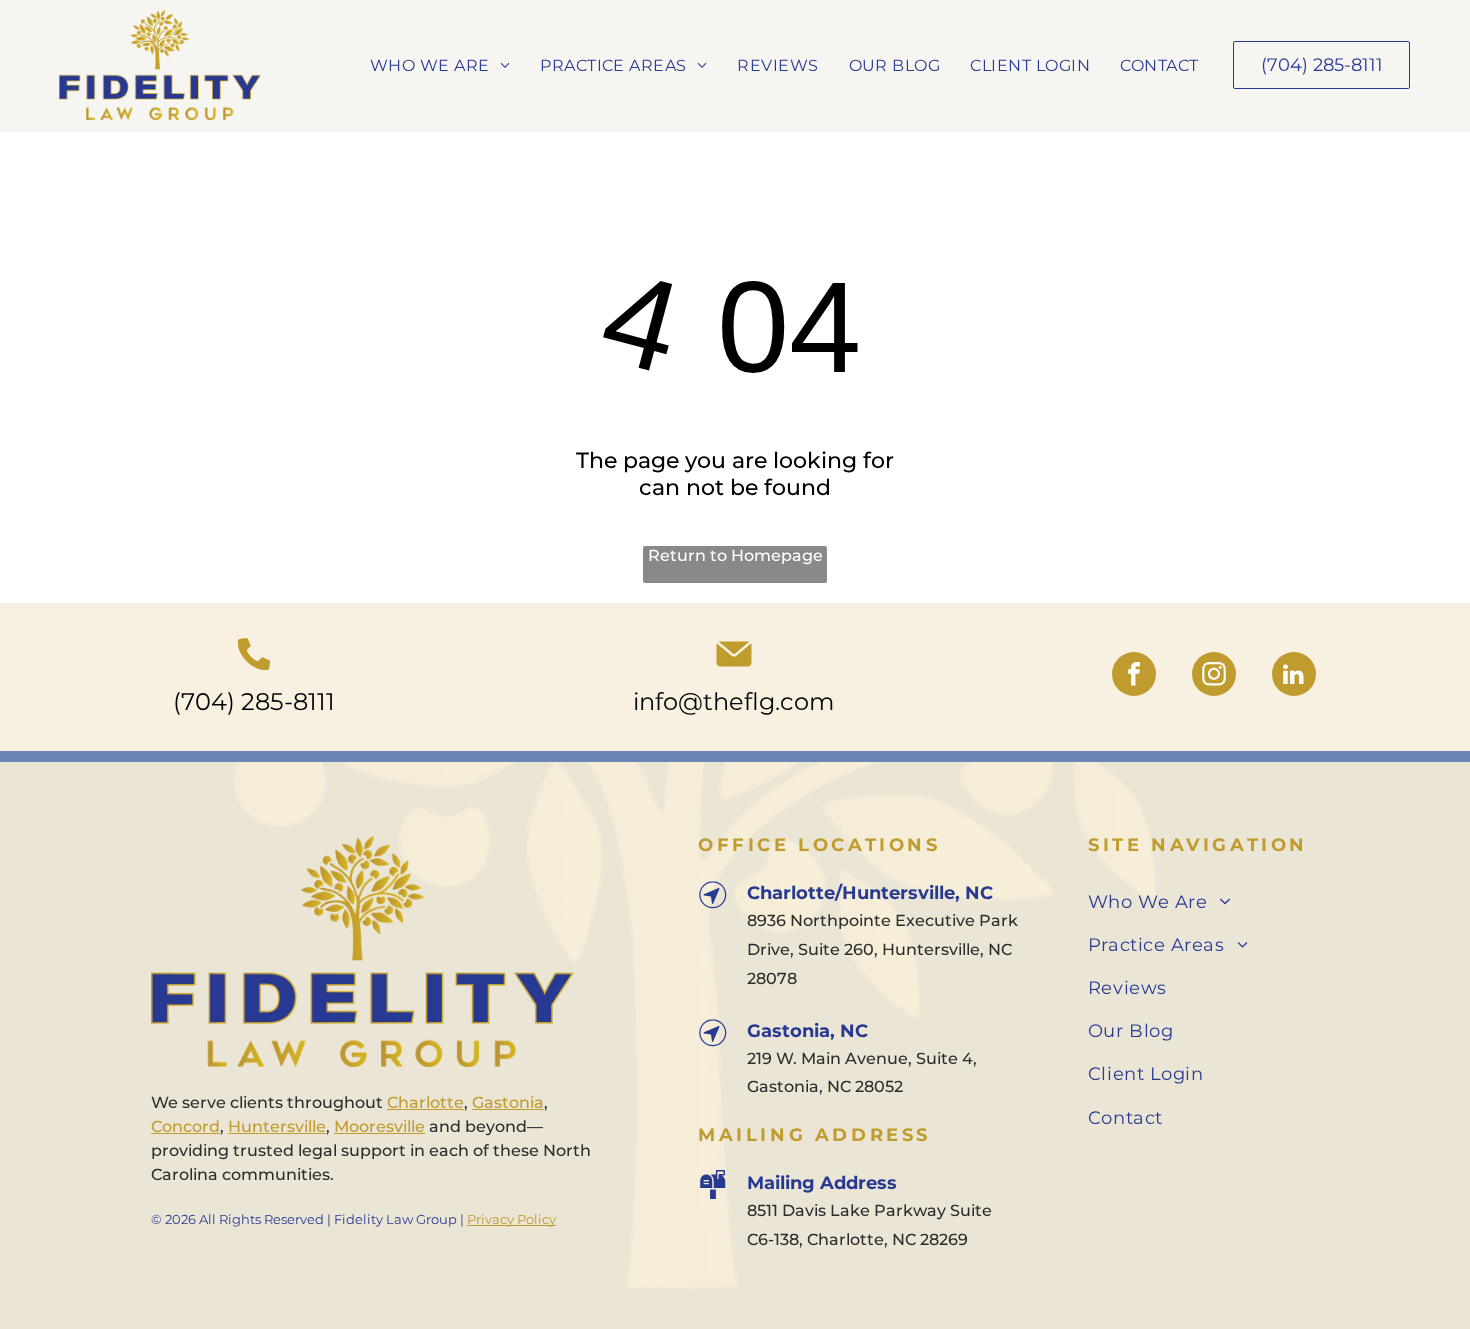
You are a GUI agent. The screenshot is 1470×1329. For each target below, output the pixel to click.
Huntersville (277, 1126)
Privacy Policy (511, 1219)
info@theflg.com (733, 701)
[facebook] (1134, 676)
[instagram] (1214, 676)
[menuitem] (440, 64)
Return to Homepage (735, 555)
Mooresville (379, 1126)
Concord (185, 1126)
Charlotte (425, 1102)
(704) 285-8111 (254, 701)
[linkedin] (1294, 676)
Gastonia (508, 1102)
